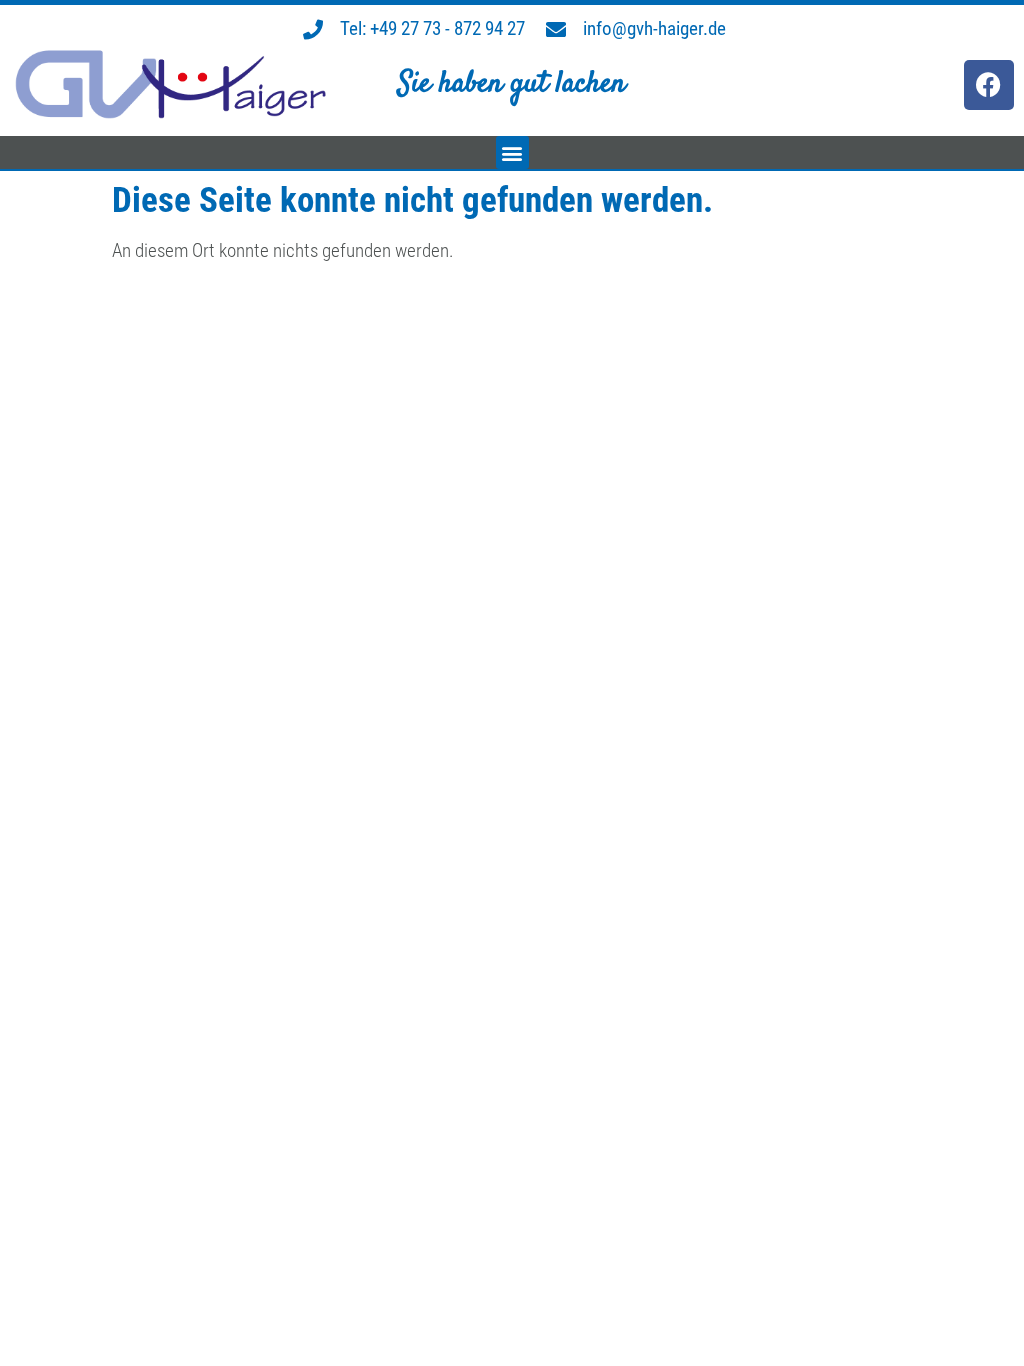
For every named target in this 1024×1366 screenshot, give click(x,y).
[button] (512, 152)
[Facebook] (989, 85)
